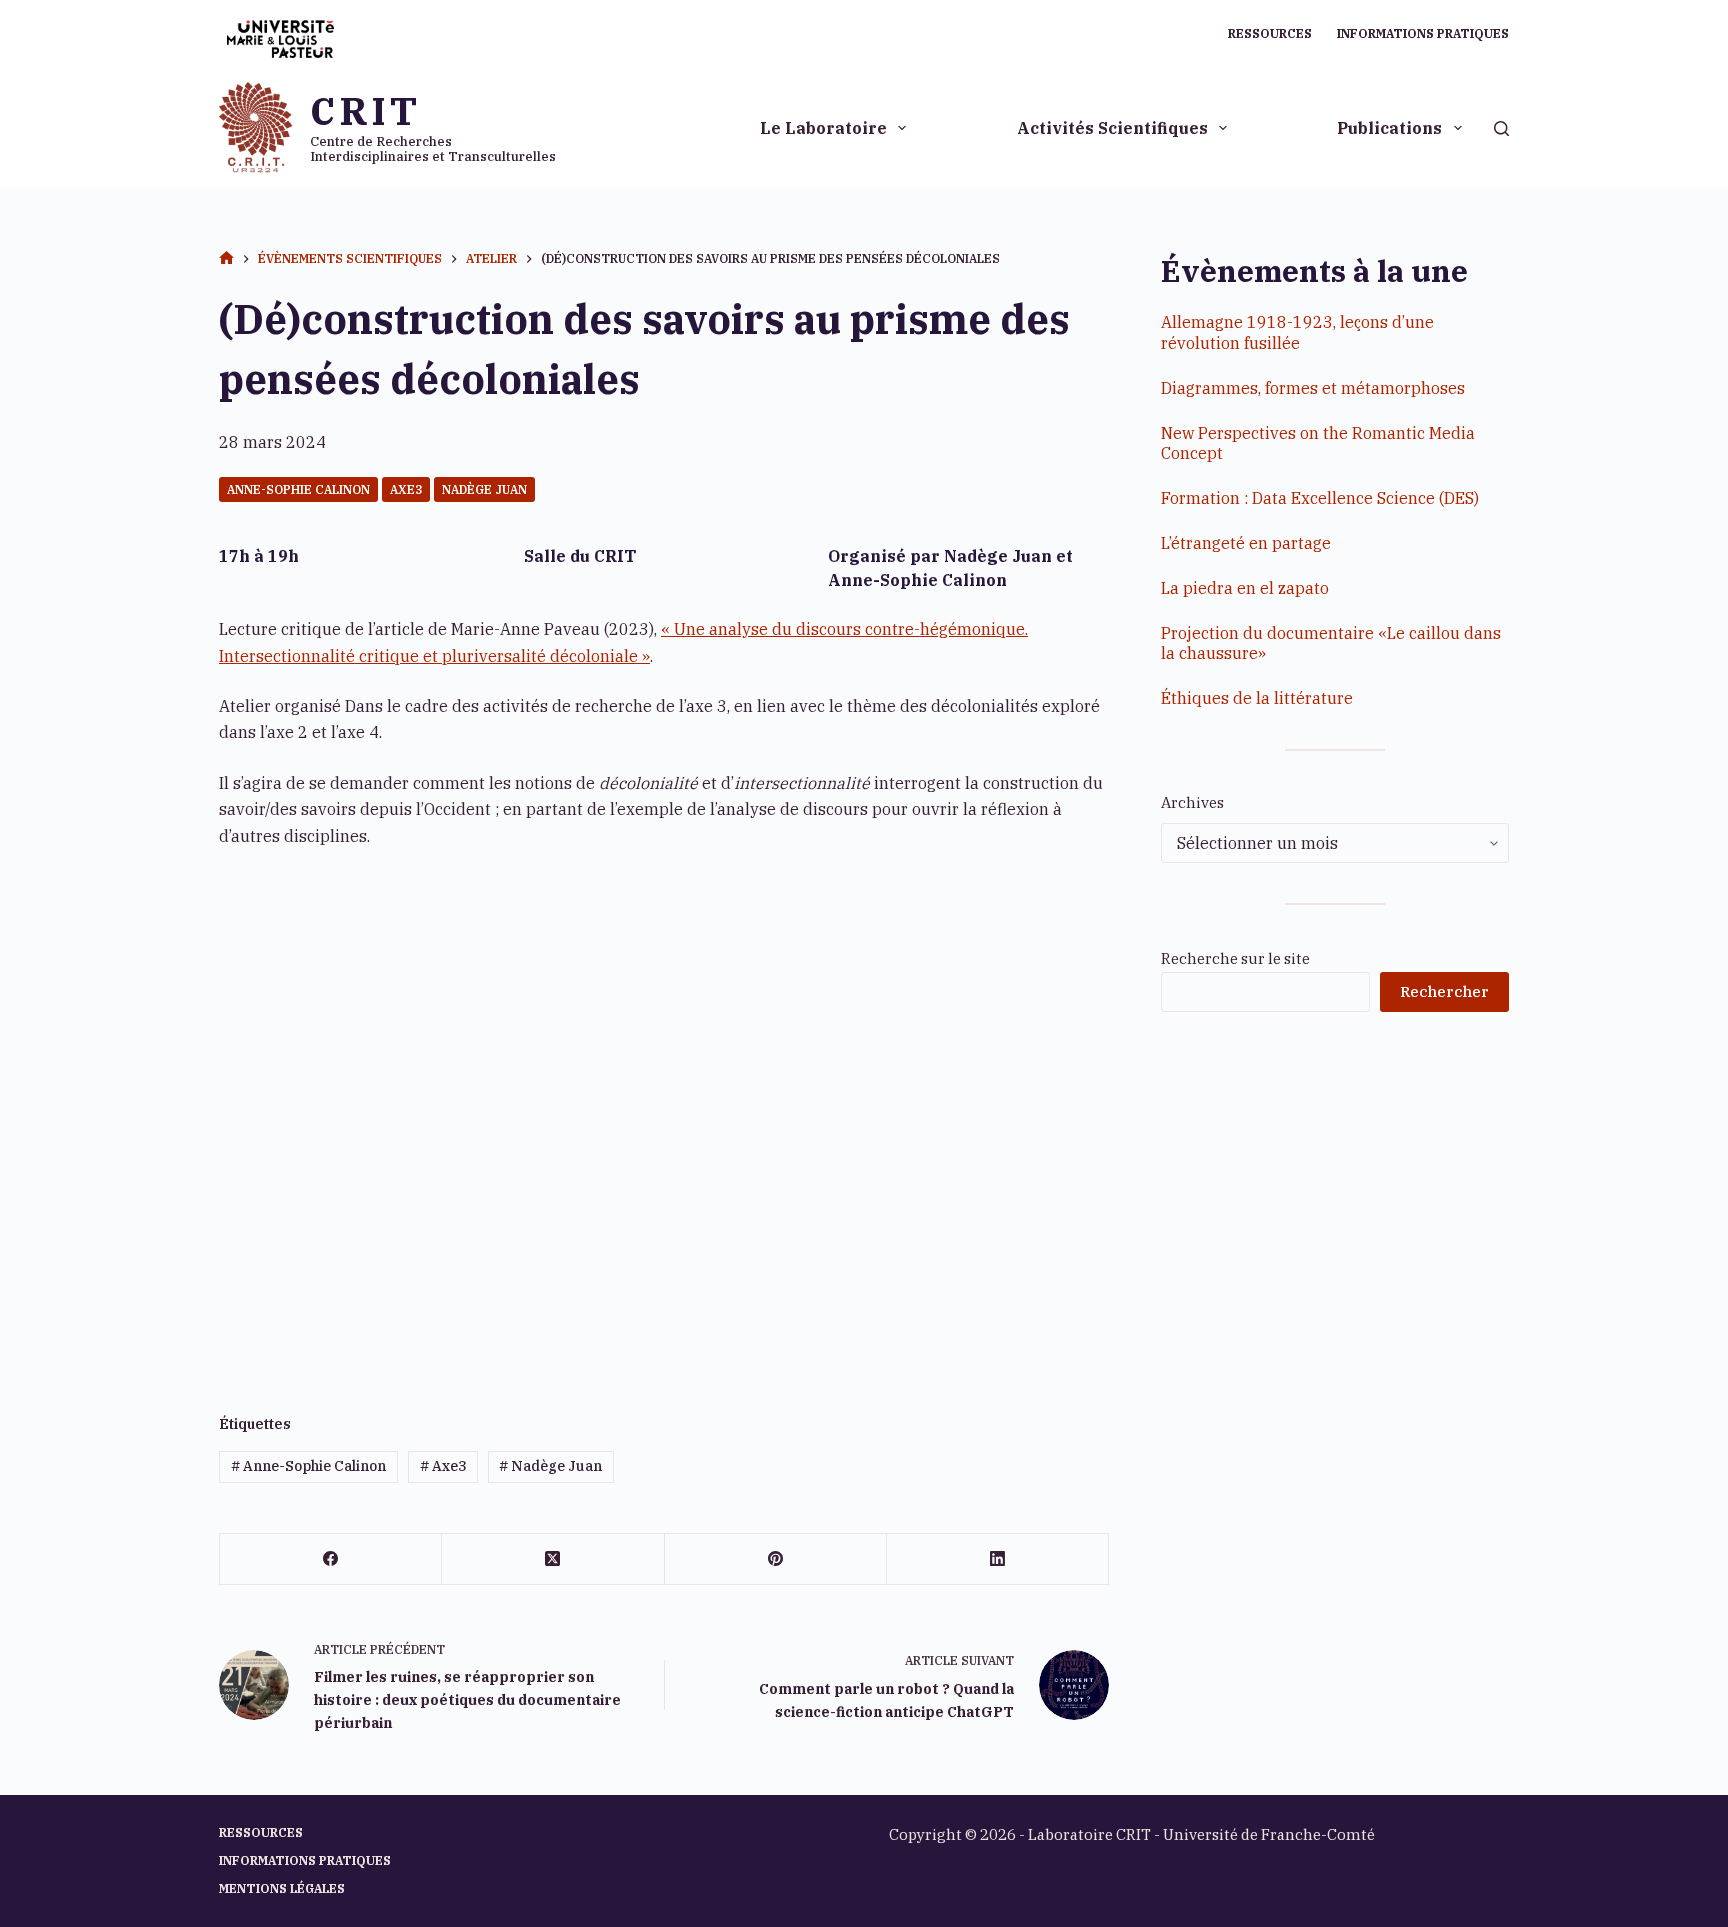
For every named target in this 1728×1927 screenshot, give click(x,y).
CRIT (365, 110)
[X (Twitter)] (553, 1559)
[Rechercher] (1501, 128)
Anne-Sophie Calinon (298, 489)
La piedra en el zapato (1245, 588)
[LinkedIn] (998, 1559)
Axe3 (406, 489)
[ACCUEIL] (226, 259)
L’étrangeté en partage (1246, 543)
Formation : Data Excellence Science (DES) (1320, 498)
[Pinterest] (776, 1559)
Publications (1389, 128)
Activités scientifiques (1112, 128)
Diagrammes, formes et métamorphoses (1313, 388)
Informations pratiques (1423, 33)
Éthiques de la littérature (1257, 698)
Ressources (1270, 33)
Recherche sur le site (1235, 958)
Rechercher (1444, 991)
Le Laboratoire (823, 128)
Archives (1192, 802)
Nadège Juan (484, 489)
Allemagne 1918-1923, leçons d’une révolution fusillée (1297, 332)
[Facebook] (331, 1559)
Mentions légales (282, 1888)
